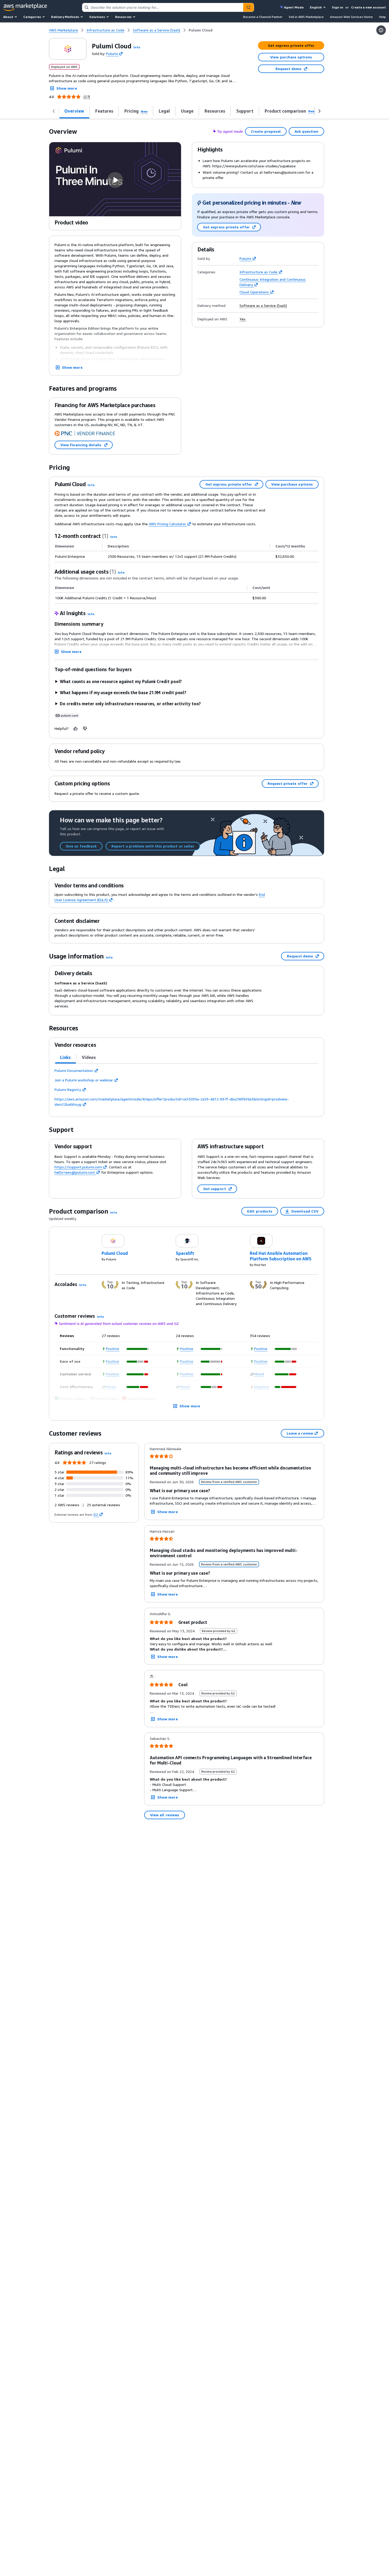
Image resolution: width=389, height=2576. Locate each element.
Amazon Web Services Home (351, 17)
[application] (138, 1349)
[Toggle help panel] (381, 30)
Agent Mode (294, 7)
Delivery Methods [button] (65, 17)
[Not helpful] (85, 729)
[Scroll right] (319, 111)
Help (383, 17)
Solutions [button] (97, 17)
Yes (243, 319)
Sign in (338, 7)
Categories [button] (32, 17)
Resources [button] (123, 17)
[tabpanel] (187, 1087)
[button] (137, 47)
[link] (201, 30)
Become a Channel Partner (263, 17)
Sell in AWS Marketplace (306, 17)
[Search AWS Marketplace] (248, 7)
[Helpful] (76, 729)
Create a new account (368, 7)
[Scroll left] (54, 111)
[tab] (65, 1057)
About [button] (8, 17)
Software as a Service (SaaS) (263, 306)
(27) (87, 97)
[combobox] (163, 7)
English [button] (316, 7)
